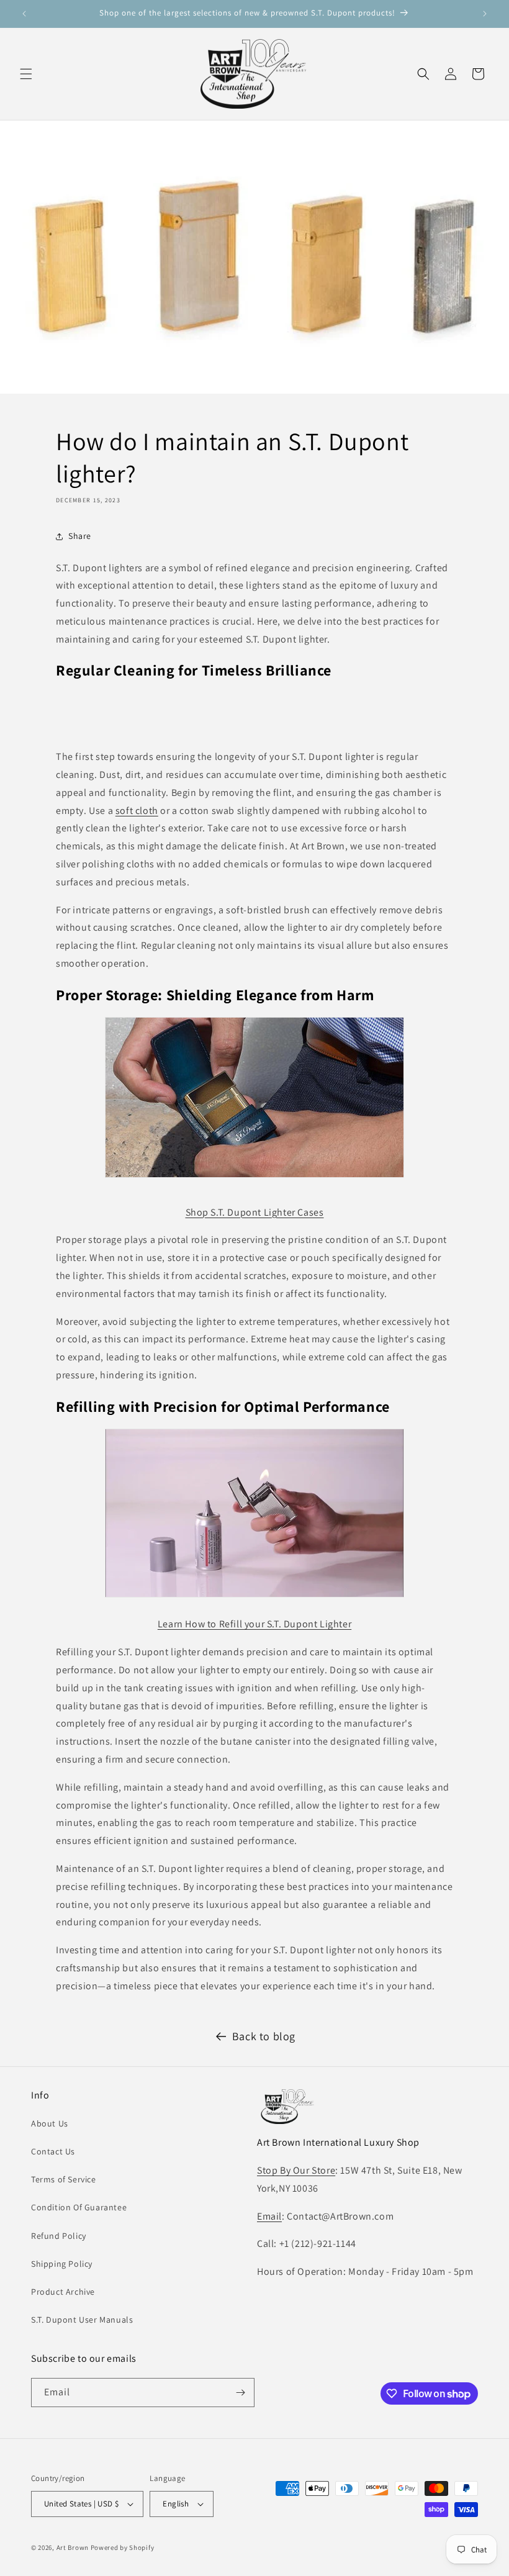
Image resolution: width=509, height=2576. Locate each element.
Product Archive (63, 2292)
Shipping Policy (62, 2264)
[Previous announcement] (24, 14)
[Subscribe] (240, 2393)
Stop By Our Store (296, 2170)
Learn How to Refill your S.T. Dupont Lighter (254, 1624)
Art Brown (74, 2547)
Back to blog (264, 2036)
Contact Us (53, 2151)
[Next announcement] (485, 14)
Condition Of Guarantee (79, 2207)
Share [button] (80, 536)
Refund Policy (59, 2236)
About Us (50, 2123)
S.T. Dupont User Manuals (82, 2320)
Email (269, 2216)
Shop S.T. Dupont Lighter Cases (255, 1212)
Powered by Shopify (123, 2547)
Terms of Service (64, 2179)
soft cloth (137, 811)
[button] (26, 74)
